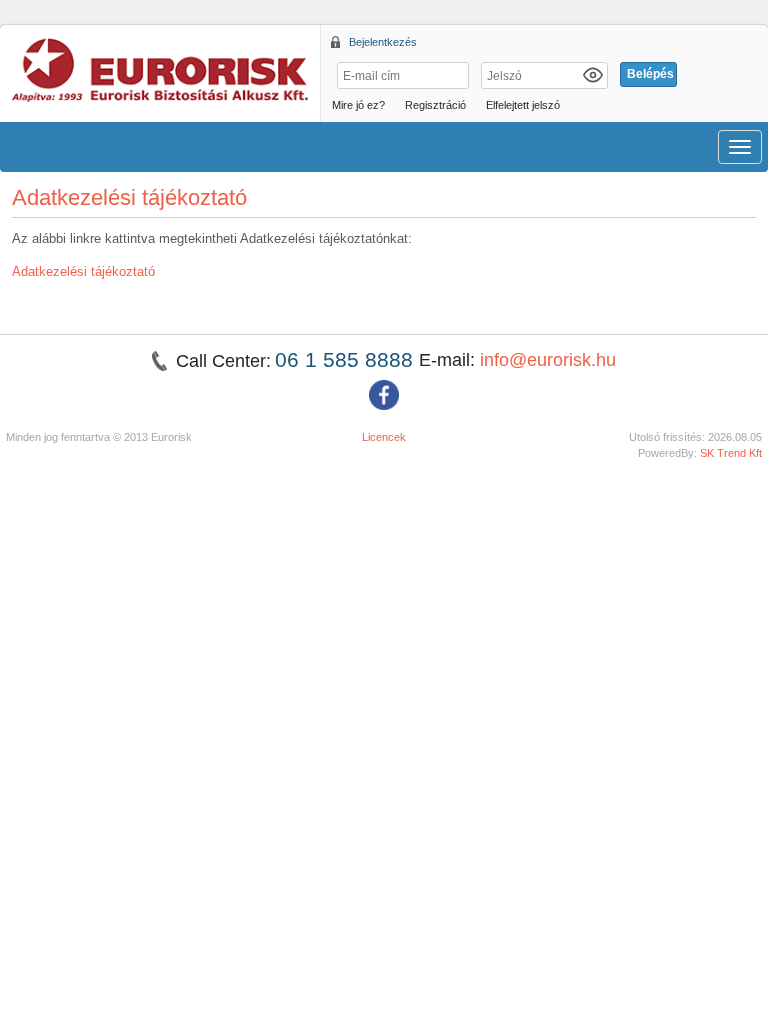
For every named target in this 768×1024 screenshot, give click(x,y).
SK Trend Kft (731, 453)
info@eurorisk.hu (548, 360)
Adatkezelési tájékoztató (83, 271)
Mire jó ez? (358, 105)
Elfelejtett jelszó (523, 105)
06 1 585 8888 (347, 359)
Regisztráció (435, 105)
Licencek (384, 437)
